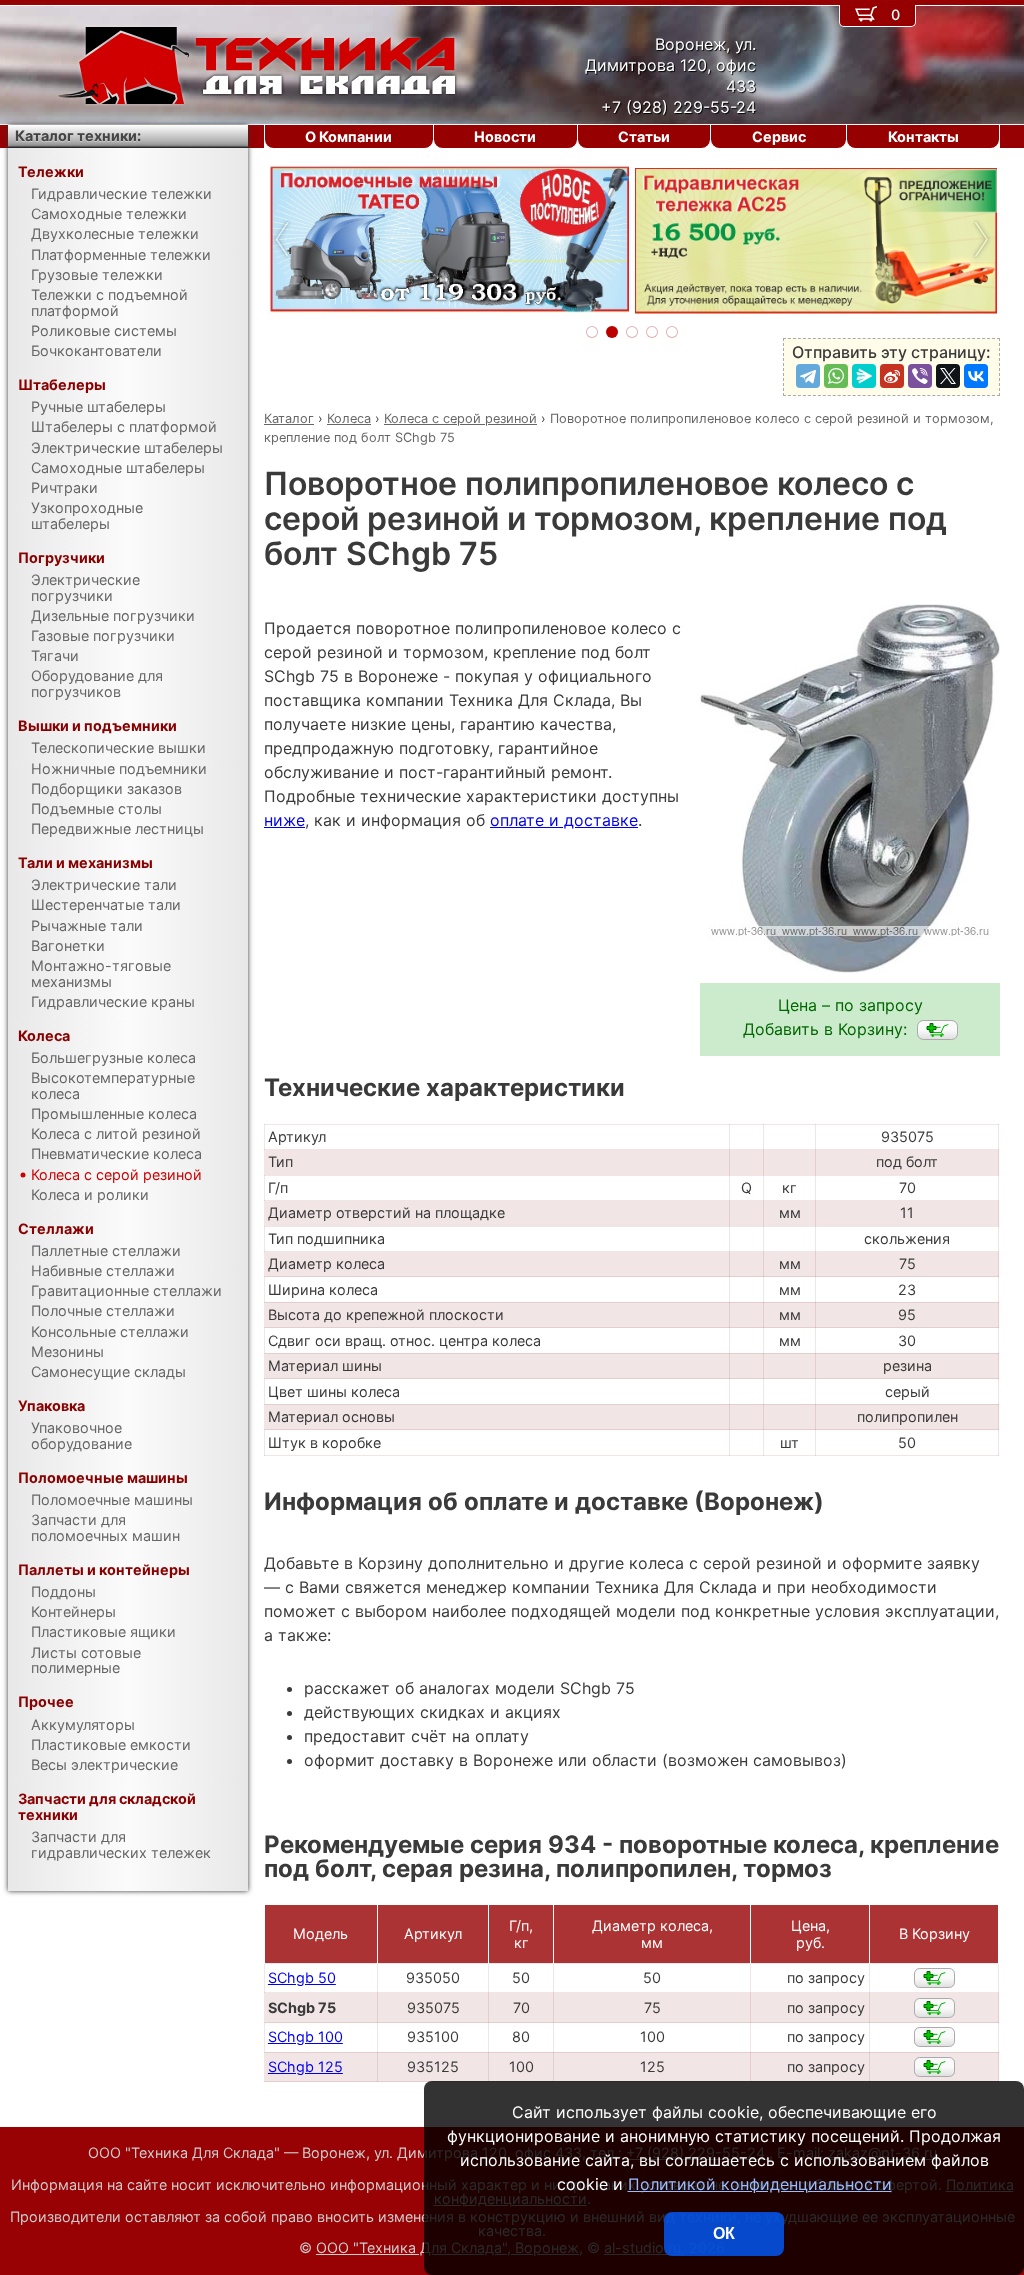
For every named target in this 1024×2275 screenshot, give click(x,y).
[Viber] (920, 376)
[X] (948, 376)
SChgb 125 (305, 2066)
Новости (505, 136)
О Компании (348, 136)
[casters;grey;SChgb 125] (934, 2067)
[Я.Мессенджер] (864, 376)
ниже (284, 820)
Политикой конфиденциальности (760, 2184)
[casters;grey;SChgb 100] (934, 2037)
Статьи (644, 136)
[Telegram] (808, 376)
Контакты (923, 136)
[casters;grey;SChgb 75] (937, 1030)
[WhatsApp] (836, 376)
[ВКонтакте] (976, 376)
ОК (724, 2233)
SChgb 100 (305, 2036)
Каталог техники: (78, 135)
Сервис (779, 136)
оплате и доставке (564, 820)
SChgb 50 (302, 1977)
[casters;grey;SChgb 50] (934, 1978)
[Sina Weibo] (892, 376)
